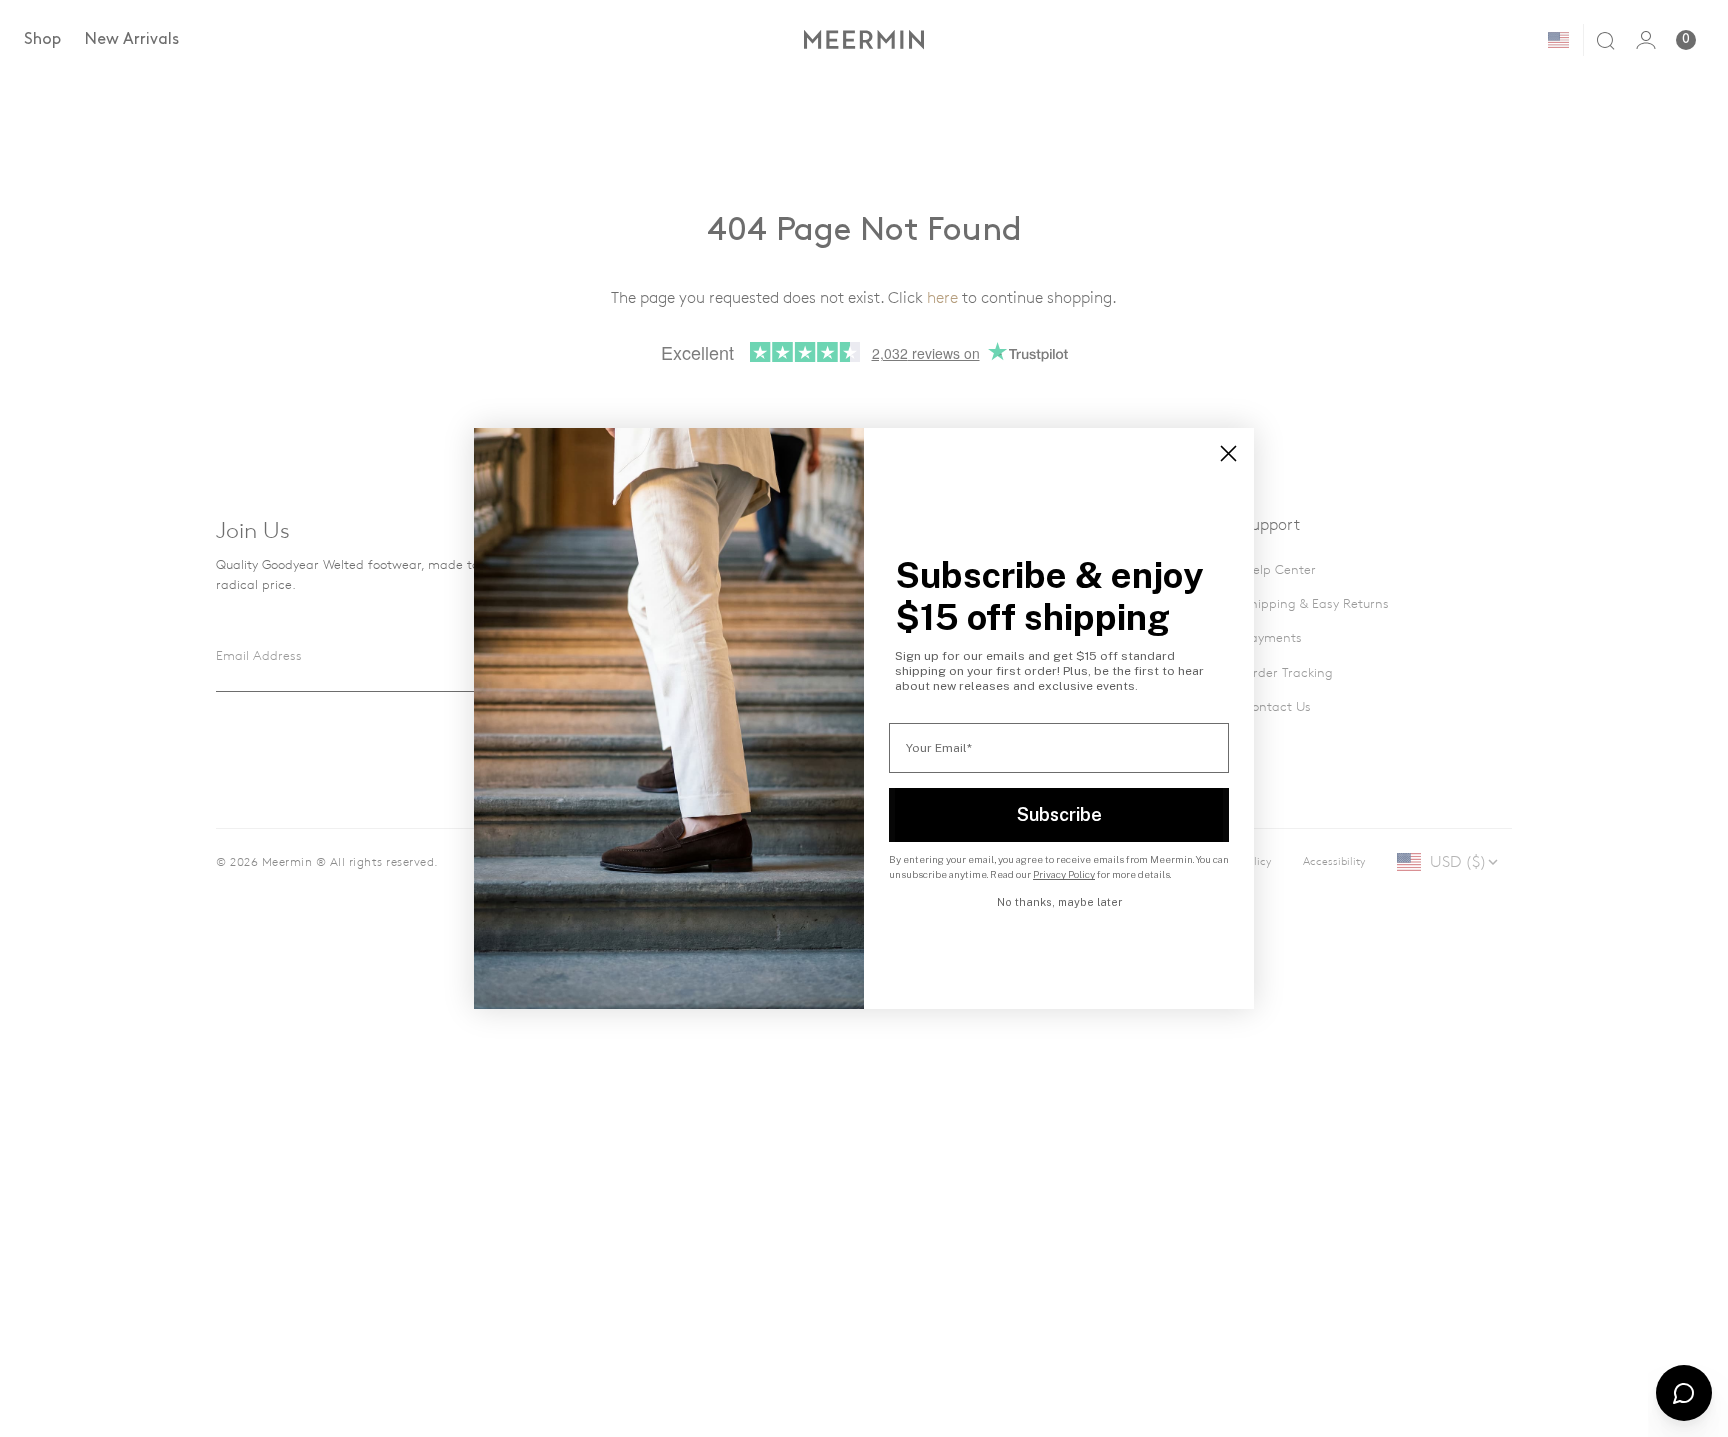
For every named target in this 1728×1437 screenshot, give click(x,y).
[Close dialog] (1228, 453)
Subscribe (1059, 814)
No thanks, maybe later (1059, 902)
